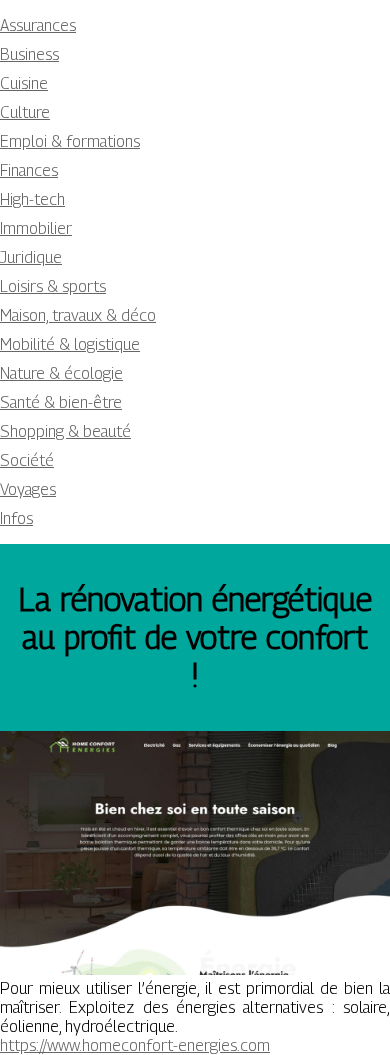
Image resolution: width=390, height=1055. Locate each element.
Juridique (31, 257)
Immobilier (36, 228)
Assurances (38, 25)
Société (27, 460)
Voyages (28, 489)
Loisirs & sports (53, 286)
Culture (25, 112)
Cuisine (24, 83)
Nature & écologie (61, 373)
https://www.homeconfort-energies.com (135, 1045)
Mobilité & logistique (70, 344)
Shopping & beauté (65, 431)
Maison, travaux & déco (78, 315)
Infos (16, 518)
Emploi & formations (70, 141)
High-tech (32, 199)
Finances (29, 170)
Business (29, 54)
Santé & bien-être (61, 402)
